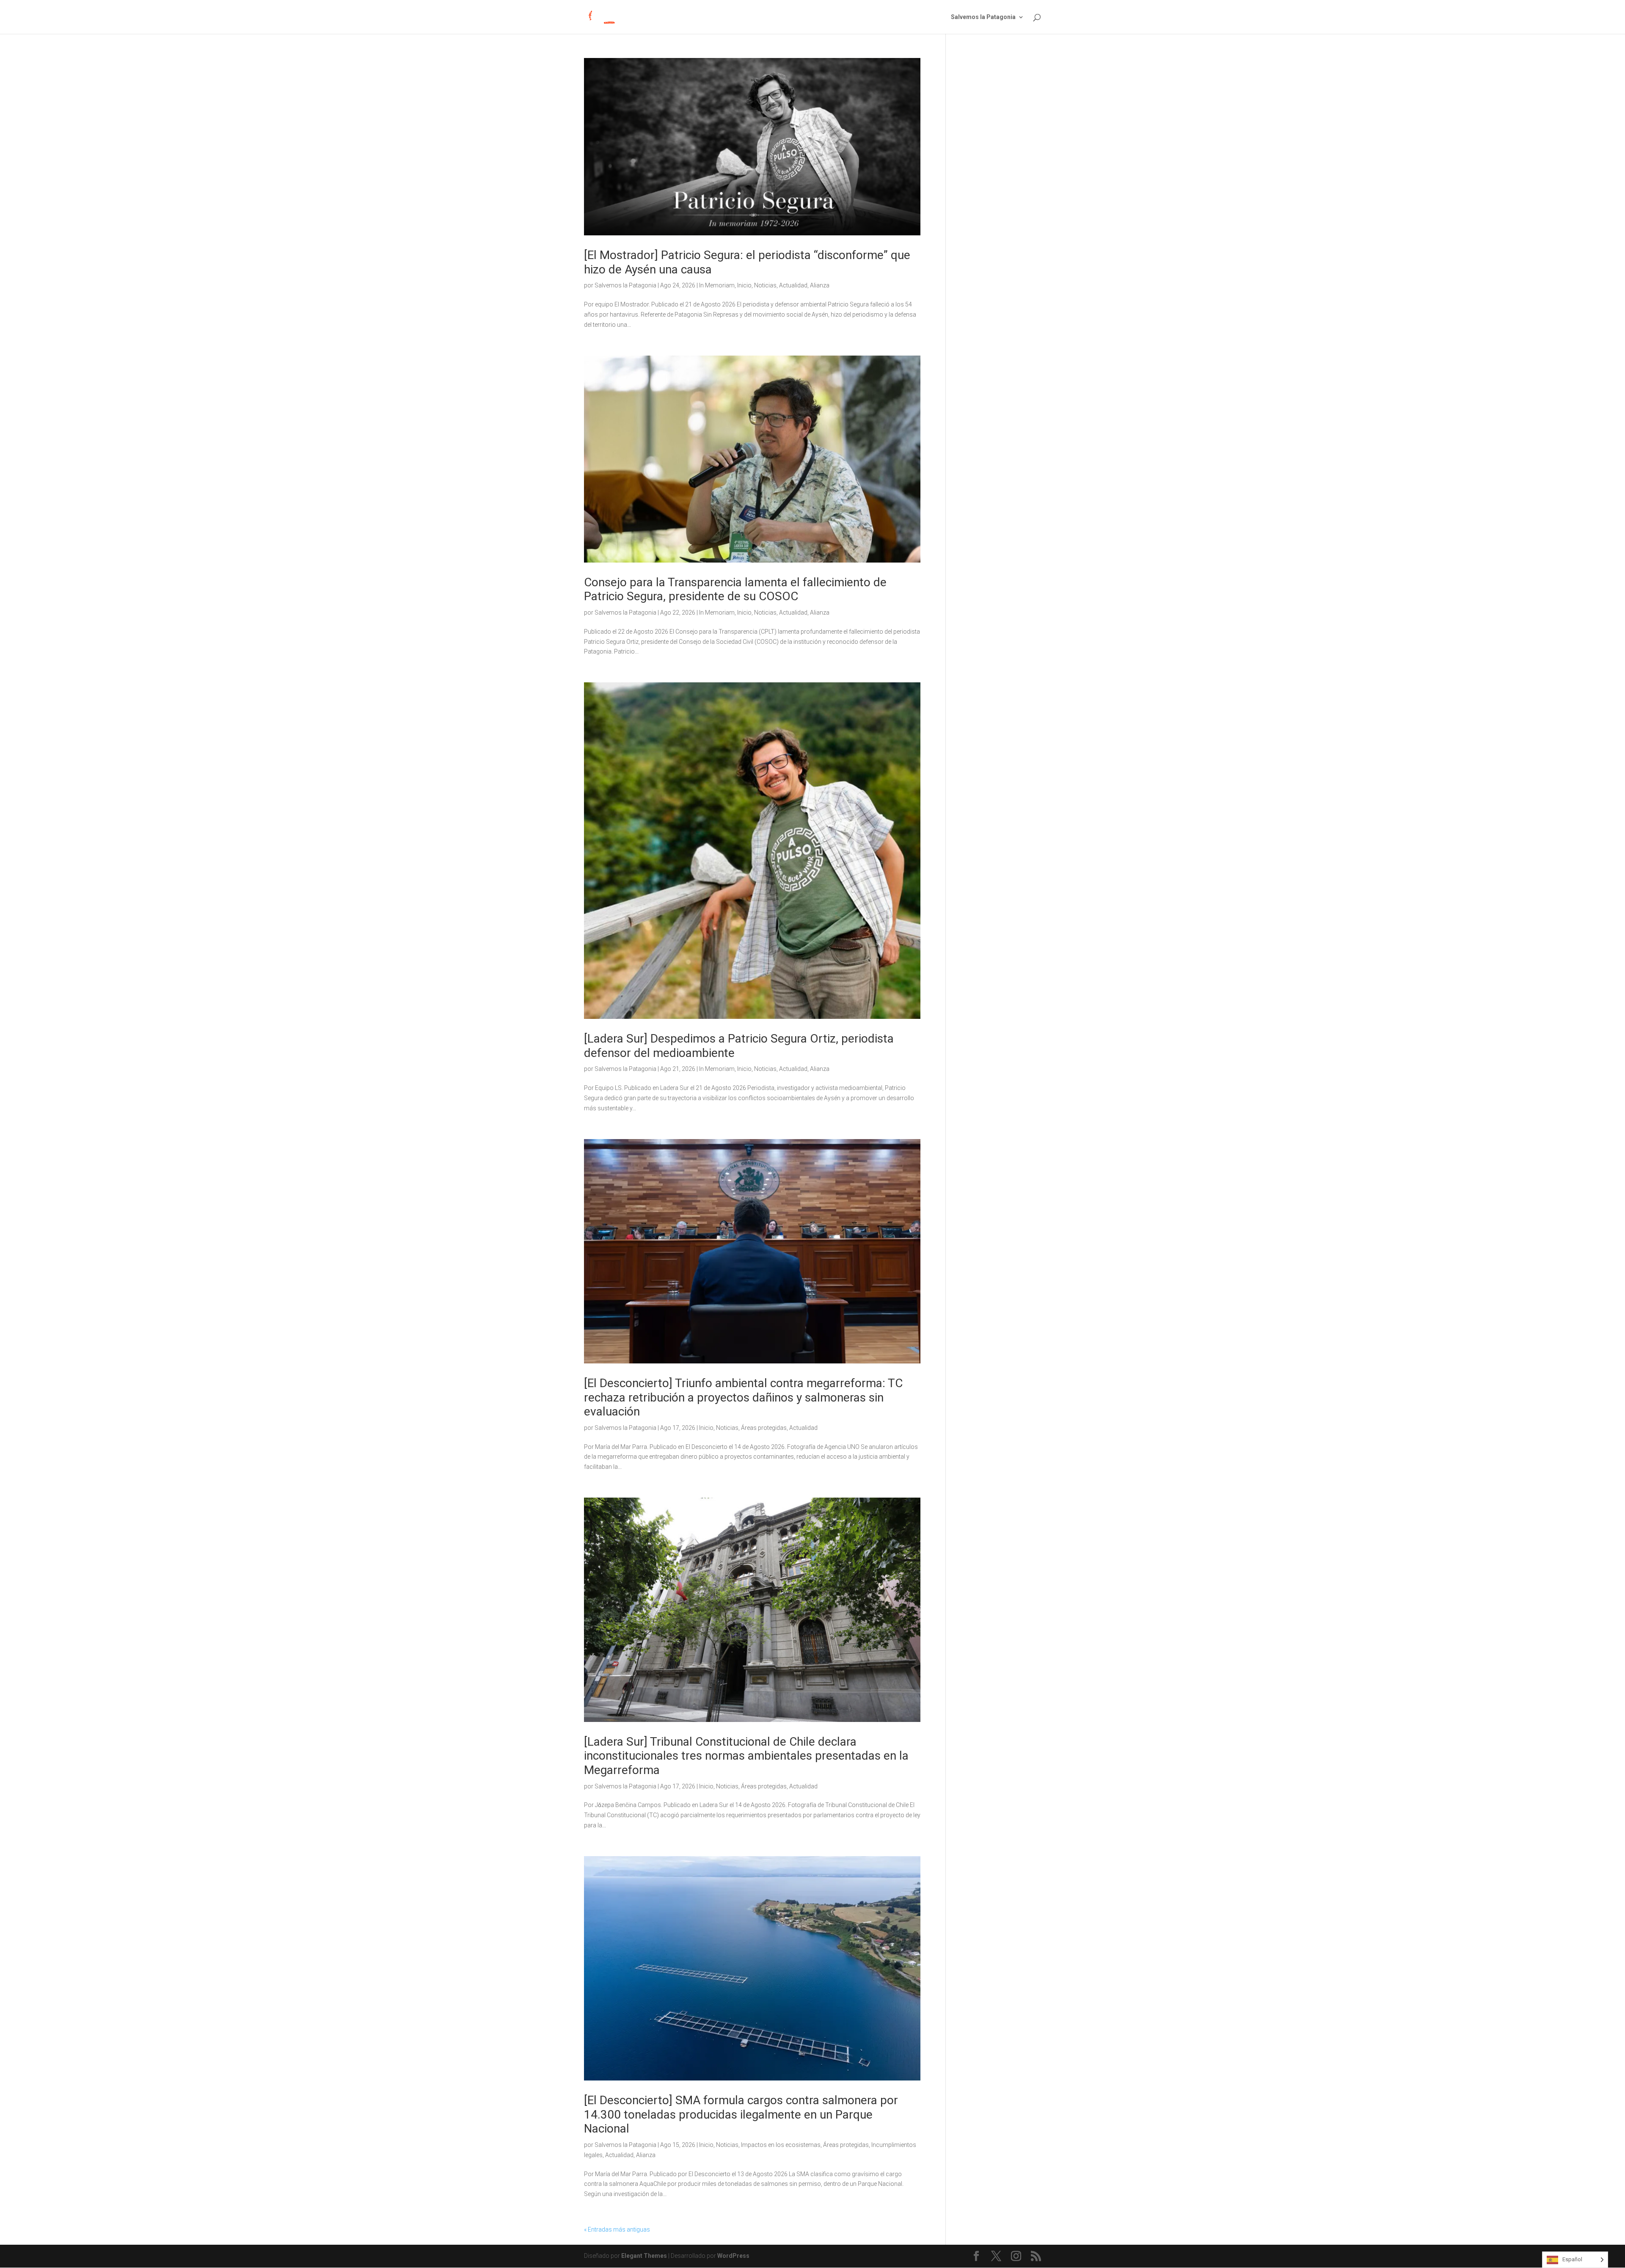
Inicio (744, 285)
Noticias (765, 285)
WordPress (733, 2256)
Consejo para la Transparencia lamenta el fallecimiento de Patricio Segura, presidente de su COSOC (735, 589)
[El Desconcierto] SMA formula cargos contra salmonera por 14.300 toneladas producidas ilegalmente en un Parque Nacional (741, 2114)
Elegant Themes (644, 2256)
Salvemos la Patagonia (983, 17)
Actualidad (793, 285)
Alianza (820, 285)
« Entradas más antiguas (617, 2229)
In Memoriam (717, 285)
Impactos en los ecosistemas (781, 2145)
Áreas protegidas (764, 1428)
